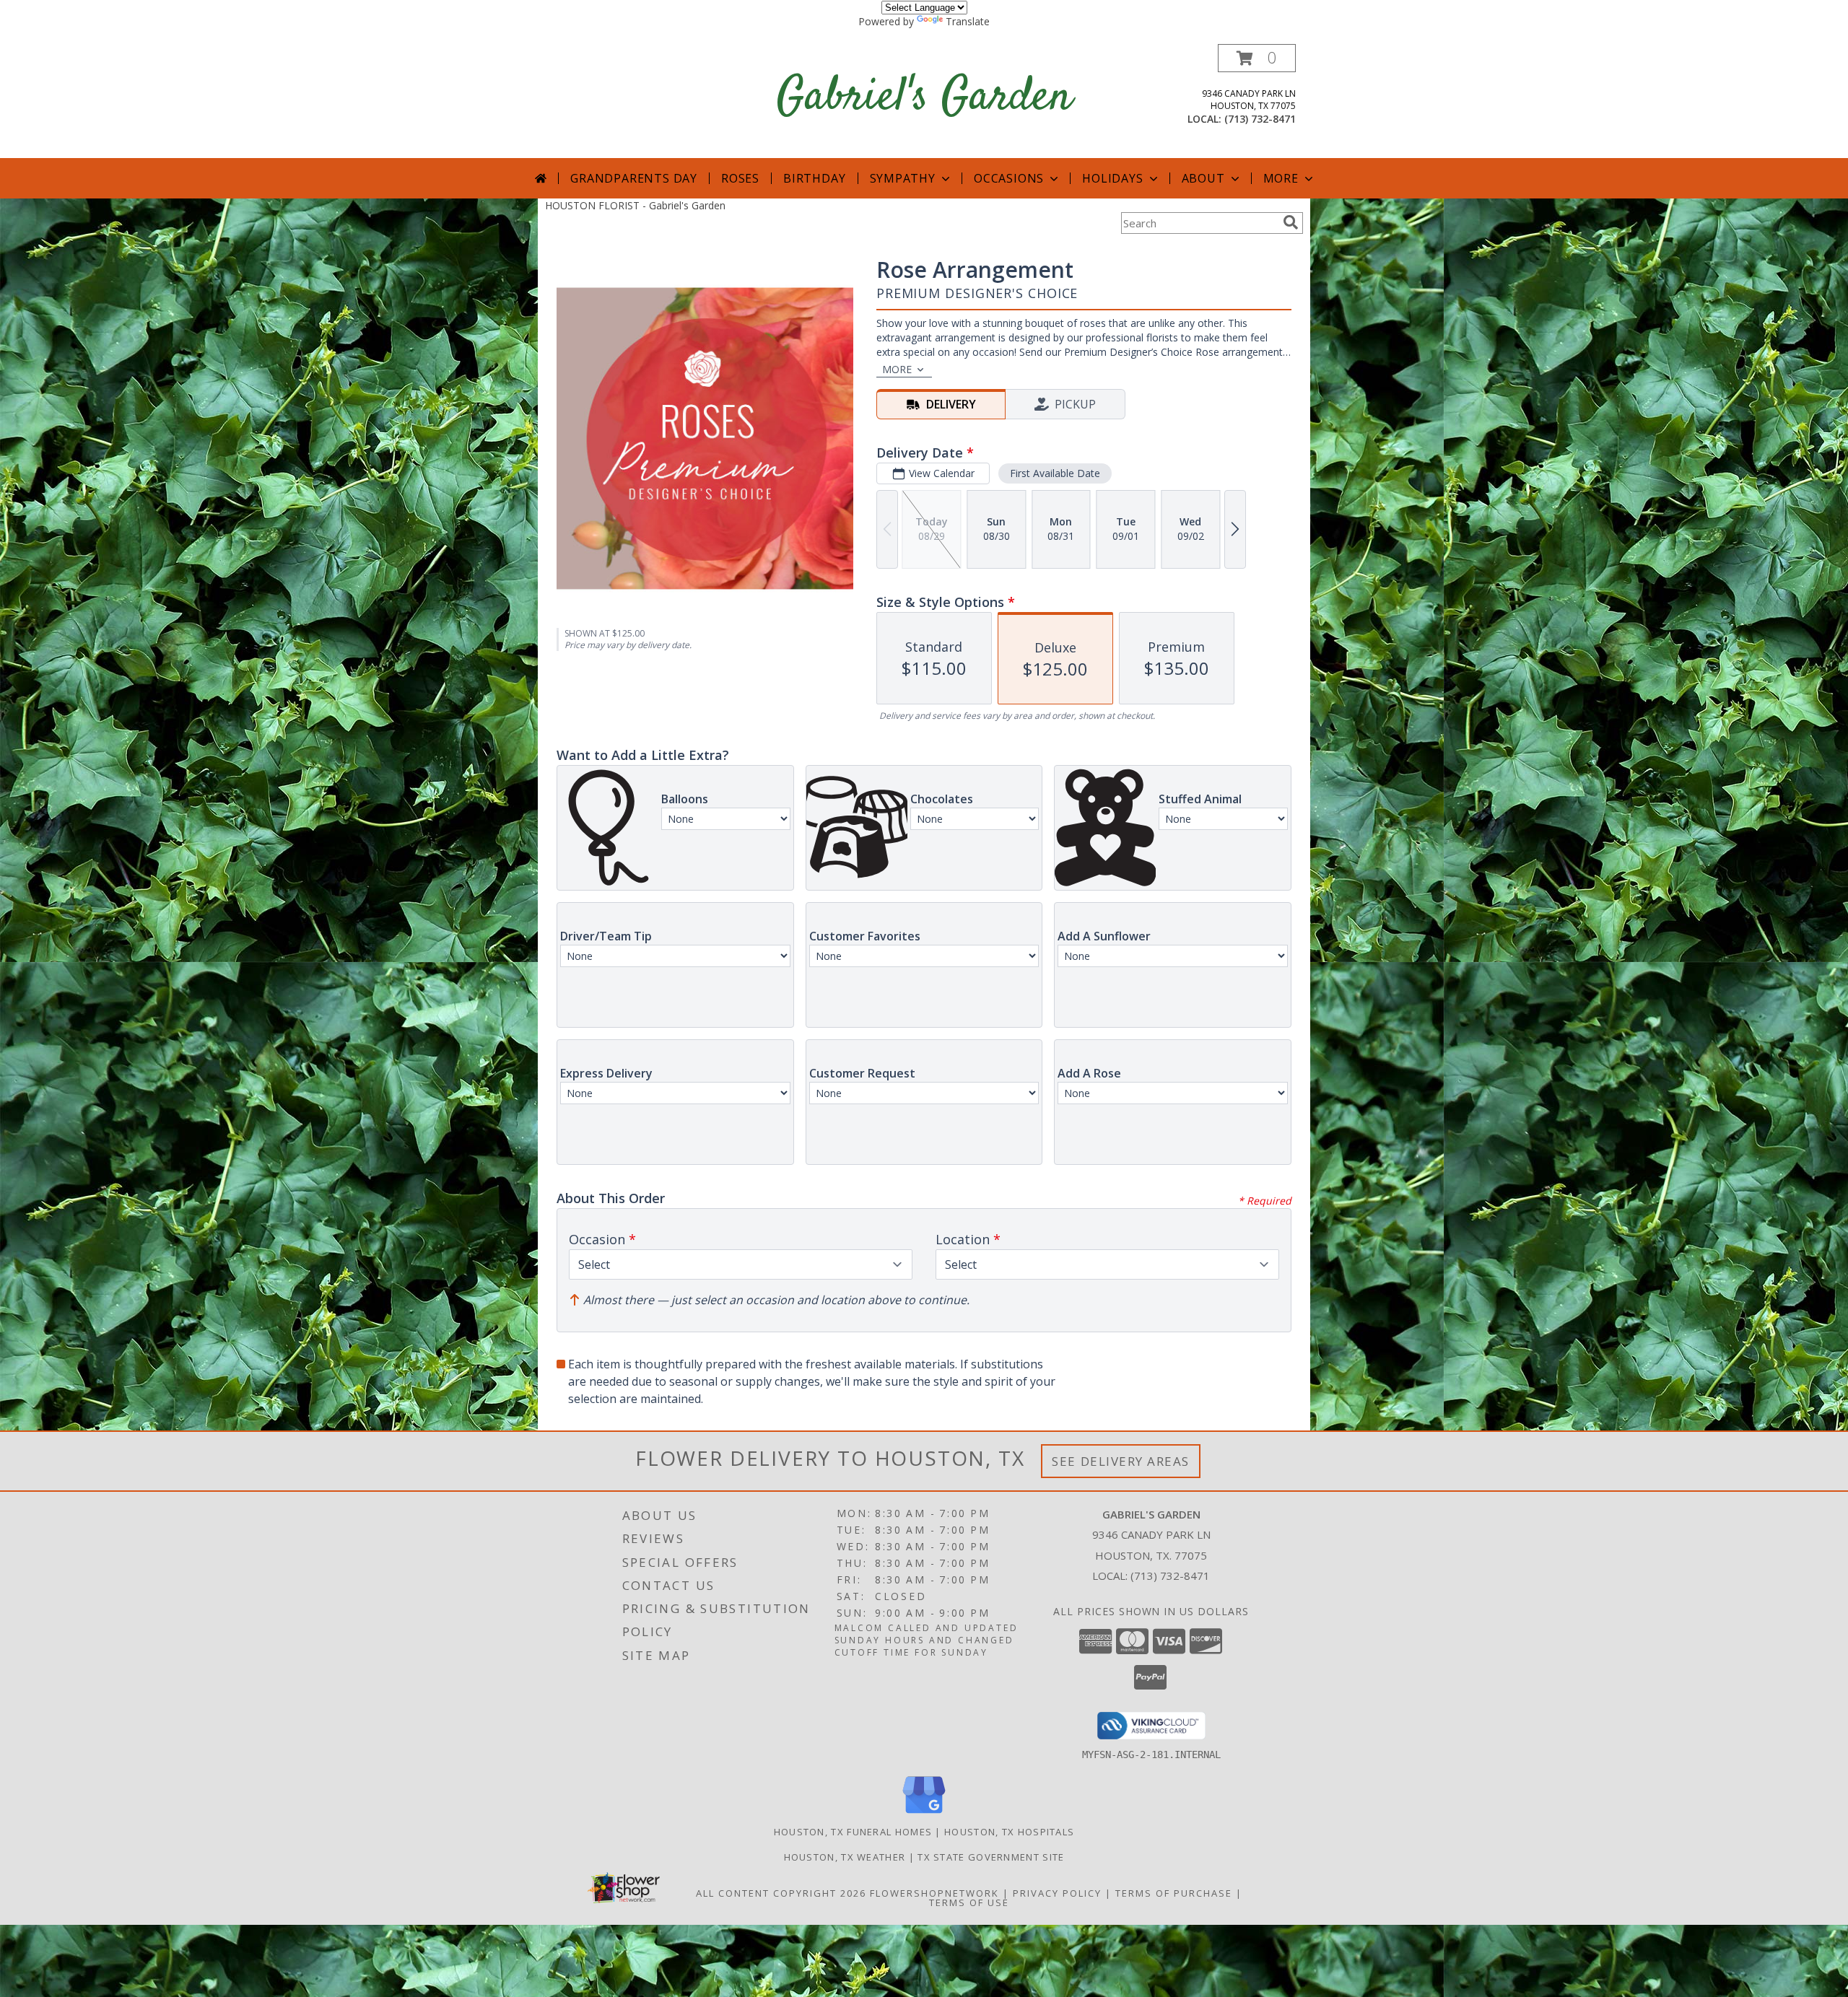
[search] (1291, 222)
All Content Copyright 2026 (781, 1893)
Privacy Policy (1057, 1893)
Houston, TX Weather (845, 1857)
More (1281, 178)
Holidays (1112, 178)
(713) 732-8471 (1260, 119)
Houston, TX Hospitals (1009, 1832)
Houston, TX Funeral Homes (853, 1832)
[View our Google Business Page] (924, 1814)
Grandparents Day (634, 178)
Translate (968, 21)
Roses (740, 178)
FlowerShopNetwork (934, 1893)
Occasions (1009, 178)
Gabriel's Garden (924, 98)
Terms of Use (969, 1902)
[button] (1257, 58)
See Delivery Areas (1121, 1461)
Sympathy (903, 178)
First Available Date (1055, 473)
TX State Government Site (991, 1857)
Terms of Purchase (1174, 1893)
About (1203, 178)
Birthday (814, 178)
